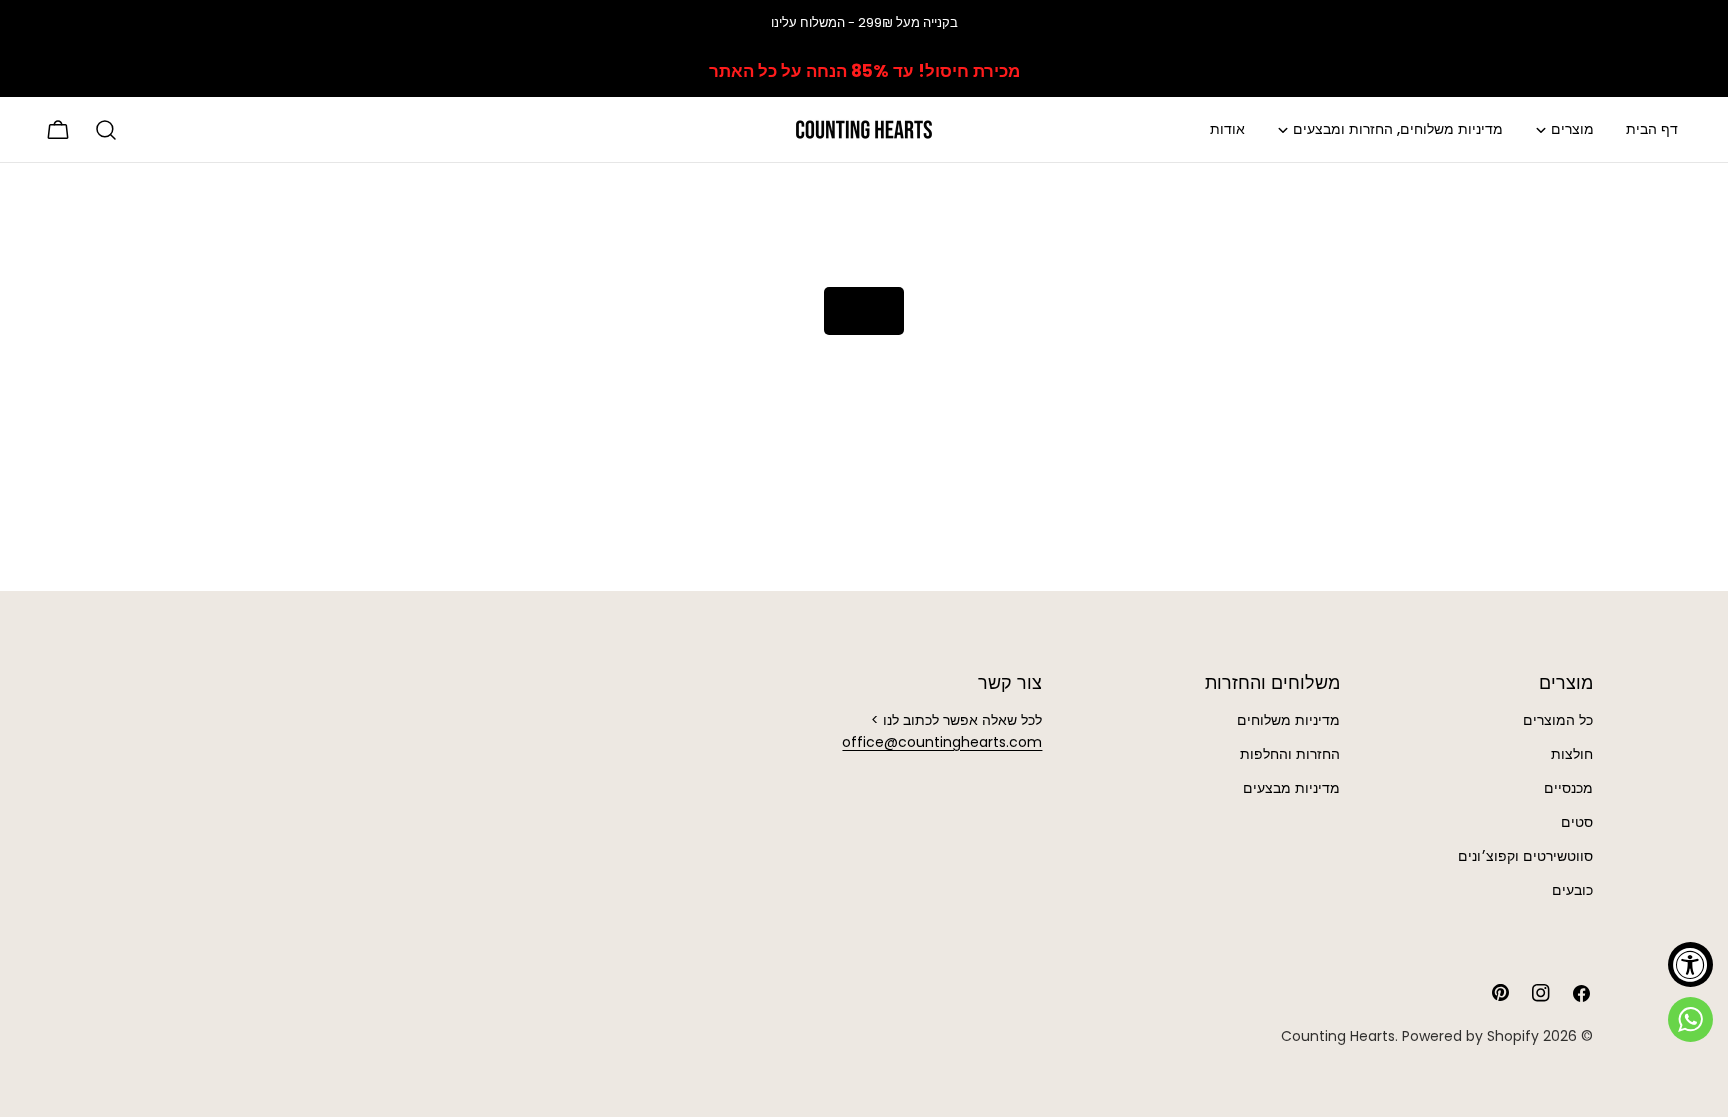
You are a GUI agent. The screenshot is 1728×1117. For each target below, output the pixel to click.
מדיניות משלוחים (1288, 720)
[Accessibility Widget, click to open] (1690, 964)
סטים (1577, 822)
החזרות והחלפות (1290, 754)
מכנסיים (1568, 788)
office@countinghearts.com (942, 742)
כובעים (1572, 890)
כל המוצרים (1558, 720)
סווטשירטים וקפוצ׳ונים (1525, 856)
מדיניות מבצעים (1291, 788)
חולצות (1572, 754)
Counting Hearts (1338, 1036)
